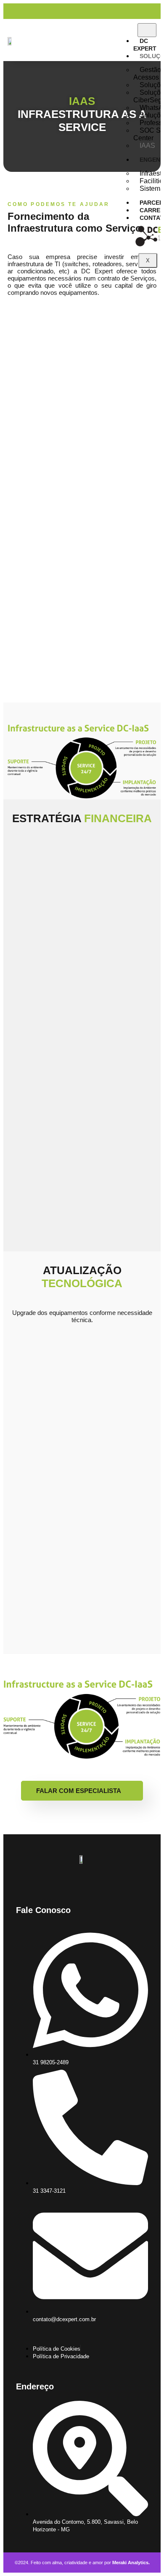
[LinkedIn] (157, 11)
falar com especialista (79, 1791)
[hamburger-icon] (147, 30)
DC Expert (145, 45)
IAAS (147, 146)
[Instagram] (151, 11)
